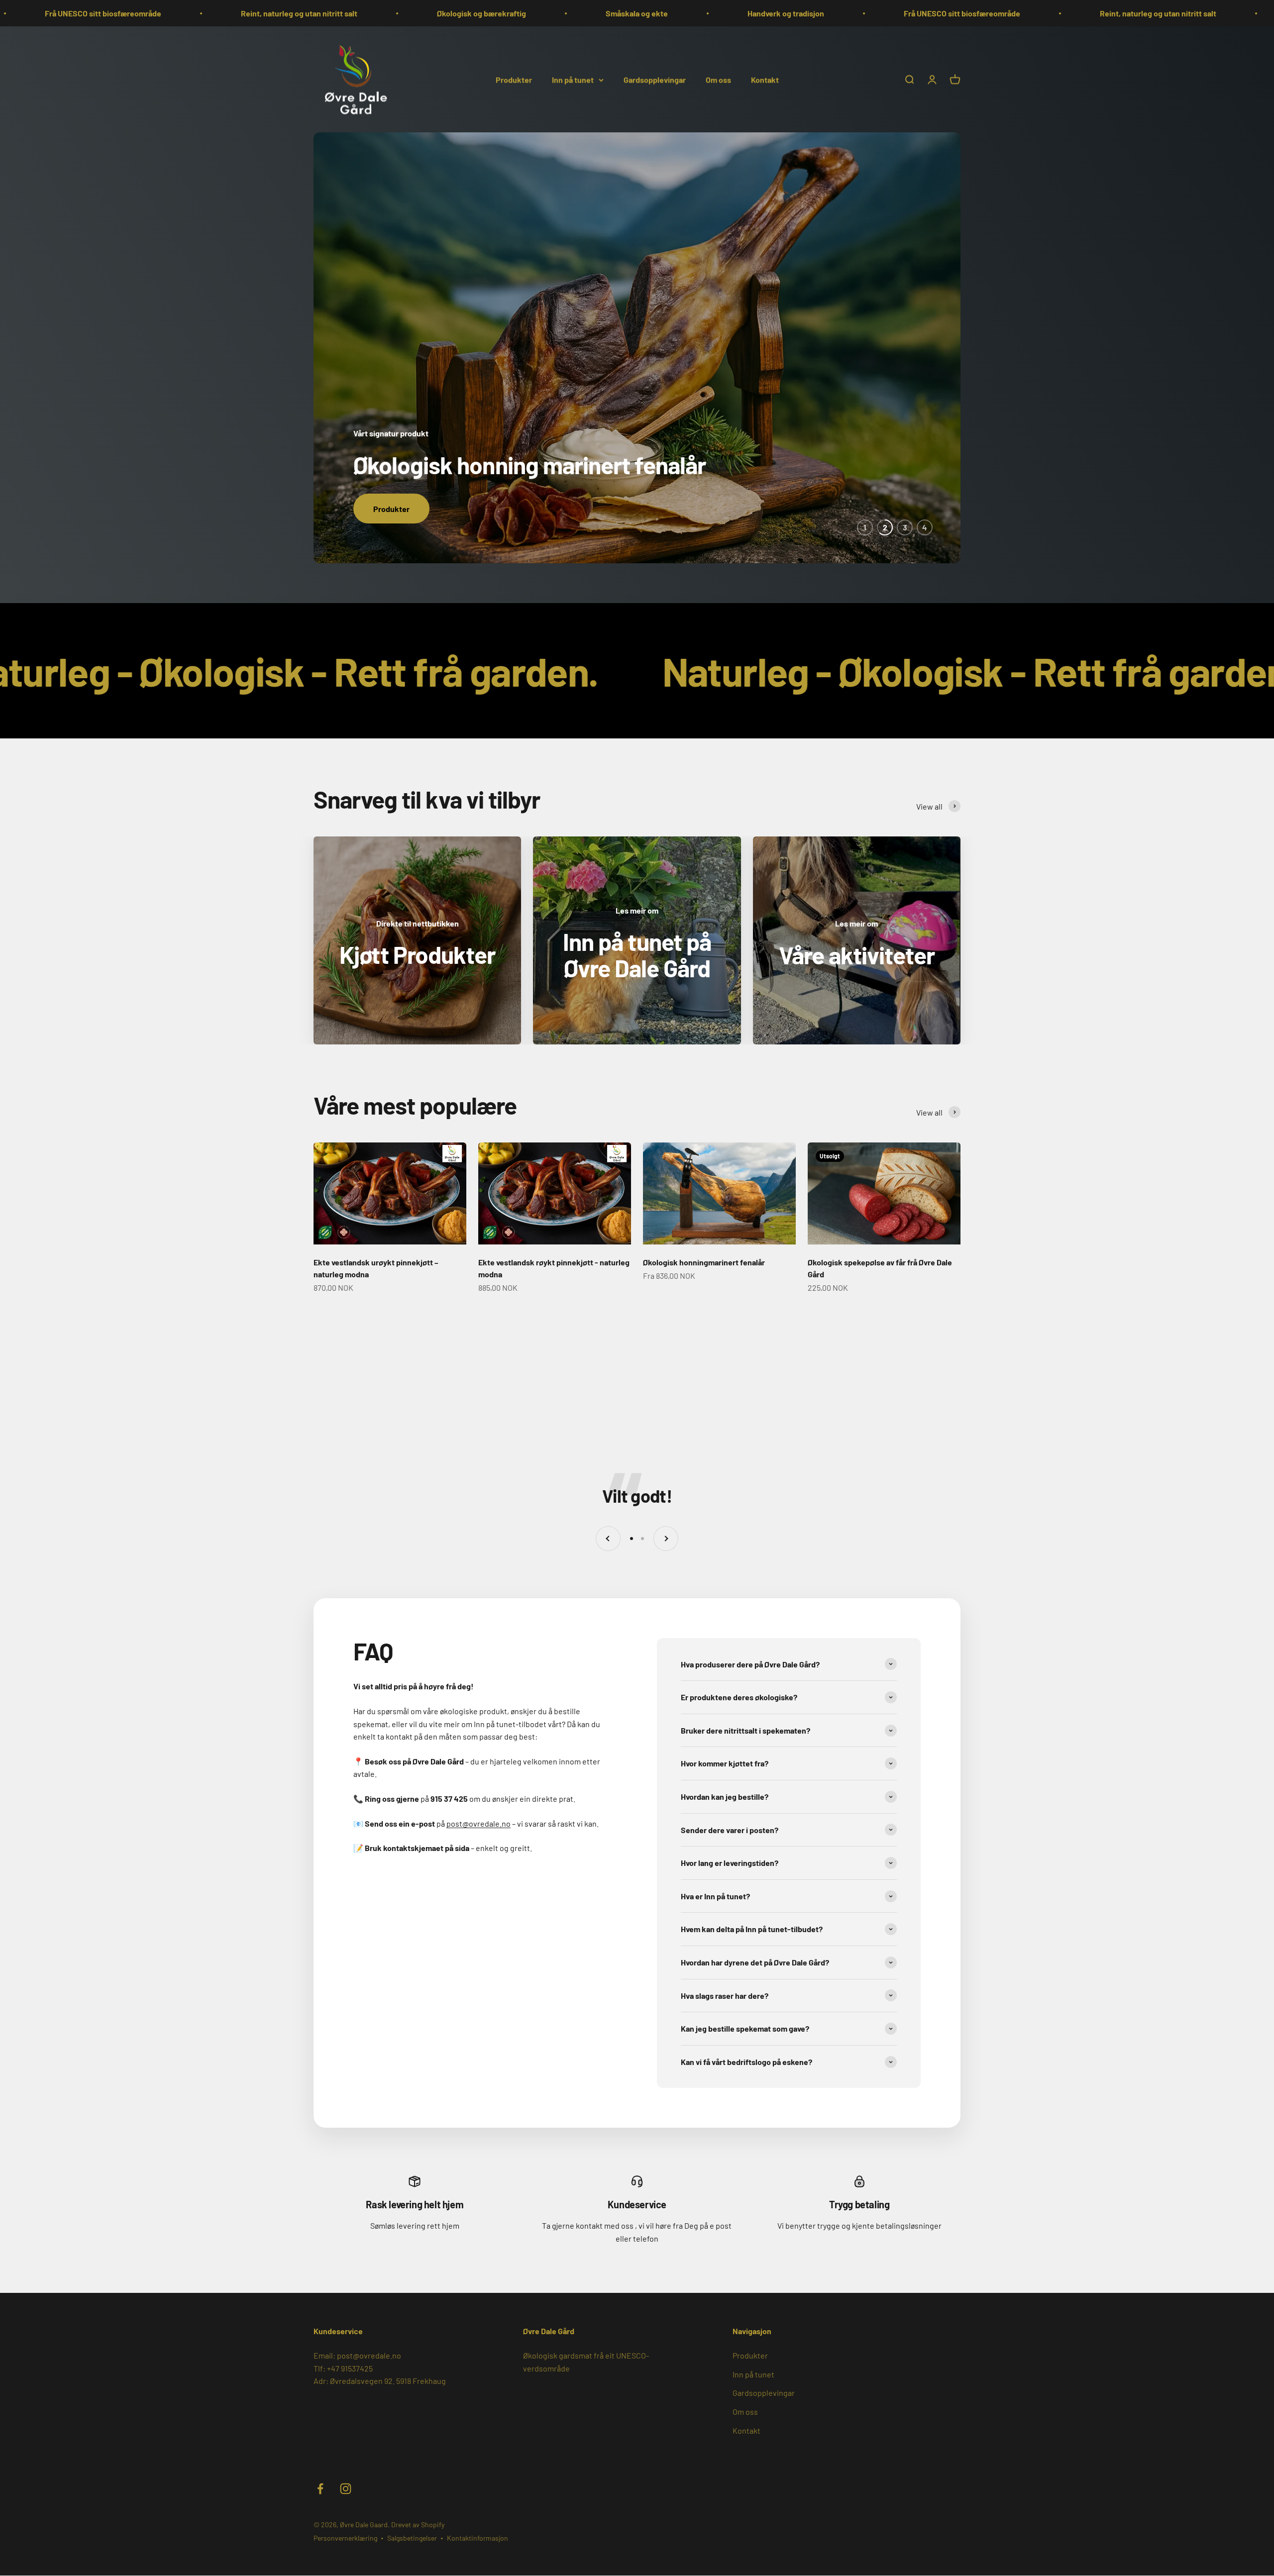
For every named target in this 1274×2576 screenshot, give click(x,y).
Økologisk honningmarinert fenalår (704, 1261)
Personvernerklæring (345, 2537)
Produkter (514, 79)
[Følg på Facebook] (320, 2488)
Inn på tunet (573, 79)
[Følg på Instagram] (346, 2488)
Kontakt (765, 79)
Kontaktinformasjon (478, 2537)
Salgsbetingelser (412, 2537)
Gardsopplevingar (655, 79)
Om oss (718, 79)
